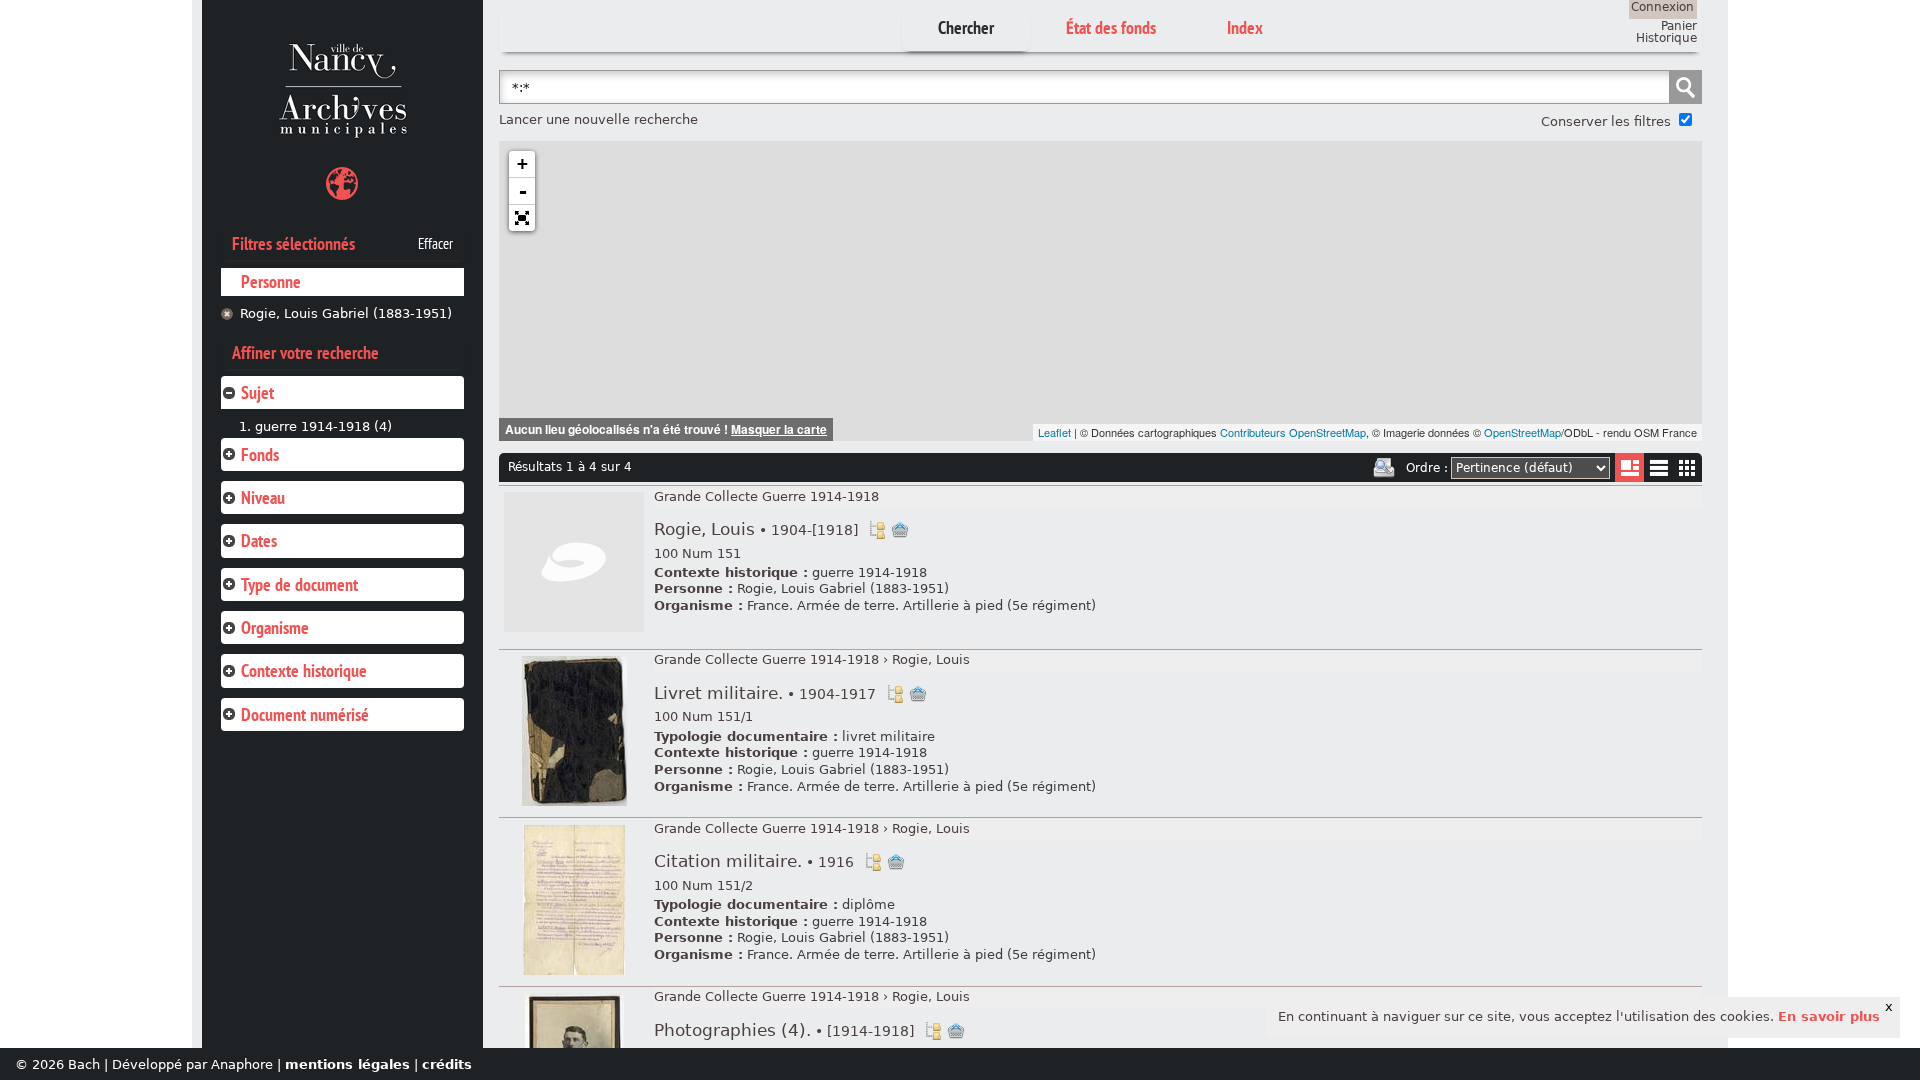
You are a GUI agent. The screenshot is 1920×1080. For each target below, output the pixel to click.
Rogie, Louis (756, 529)
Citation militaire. (754, 861)
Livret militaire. (765, 693)
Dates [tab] (259, 540)
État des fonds (1111, 27)
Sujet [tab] (257, 392)
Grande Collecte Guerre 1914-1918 (766, 496)
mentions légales (347, 1064)
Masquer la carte (779, 429)
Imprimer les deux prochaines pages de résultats (1384, 468)
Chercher (966, 27)
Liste (1629, 467)
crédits (447, 1064)
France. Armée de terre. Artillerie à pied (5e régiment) (921, 605)
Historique (1666, 38)
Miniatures (1687, 467)
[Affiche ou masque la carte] (342, 186)
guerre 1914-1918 (869, 572)
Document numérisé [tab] (305, 714)
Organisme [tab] (275, 627)
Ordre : (1427, 468)
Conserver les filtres (1606, 121)
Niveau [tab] (263, 497)
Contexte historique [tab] (304, 670)
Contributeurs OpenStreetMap (1293, 432)
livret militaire (888, 736)
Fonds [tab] (260, 454)
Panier (1679, 26)
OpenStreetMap (1522, 432)
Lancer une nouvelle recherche (598, 119)
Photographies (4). (784, 1030)
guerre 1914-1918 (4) (323, 426)
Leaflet (1054, 432)
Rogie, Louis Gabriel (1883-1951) (346, 313)
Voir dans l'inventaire (877, 530)
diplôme (868, 904)
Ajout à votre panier (900, 530)
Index (1245, 27)
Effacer (435, 244)
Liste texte (1658, 471)
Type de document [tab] (299, 584)
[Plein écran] (522, 218)
